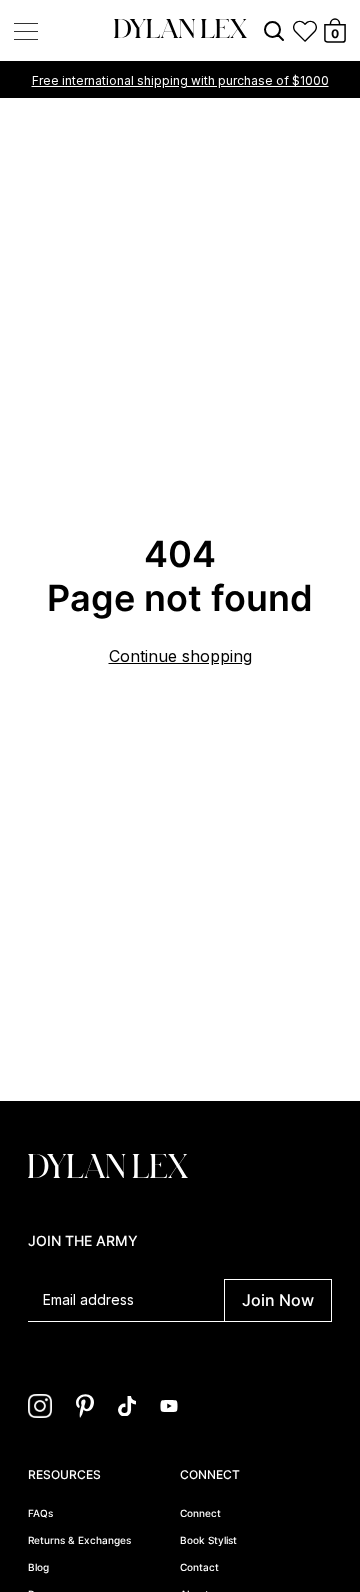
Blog (38, 1567)
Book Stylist (208, 1540)
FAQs (40, 1513)
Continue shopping (180, 656)
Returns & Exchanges (79, 1540)
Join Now (278, 1300)
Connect (200, 1513)
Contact (199, 1567)
